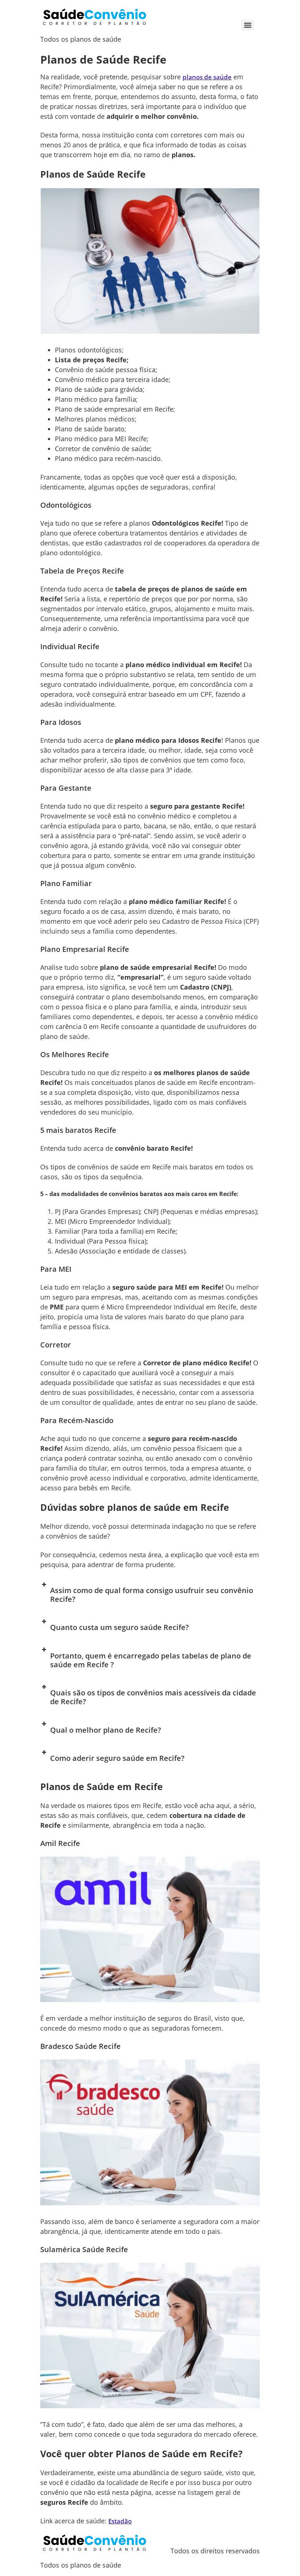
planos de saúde (207, 77)
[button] (150, 1595)
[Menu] (248, 25)
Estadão (120, 2521)
